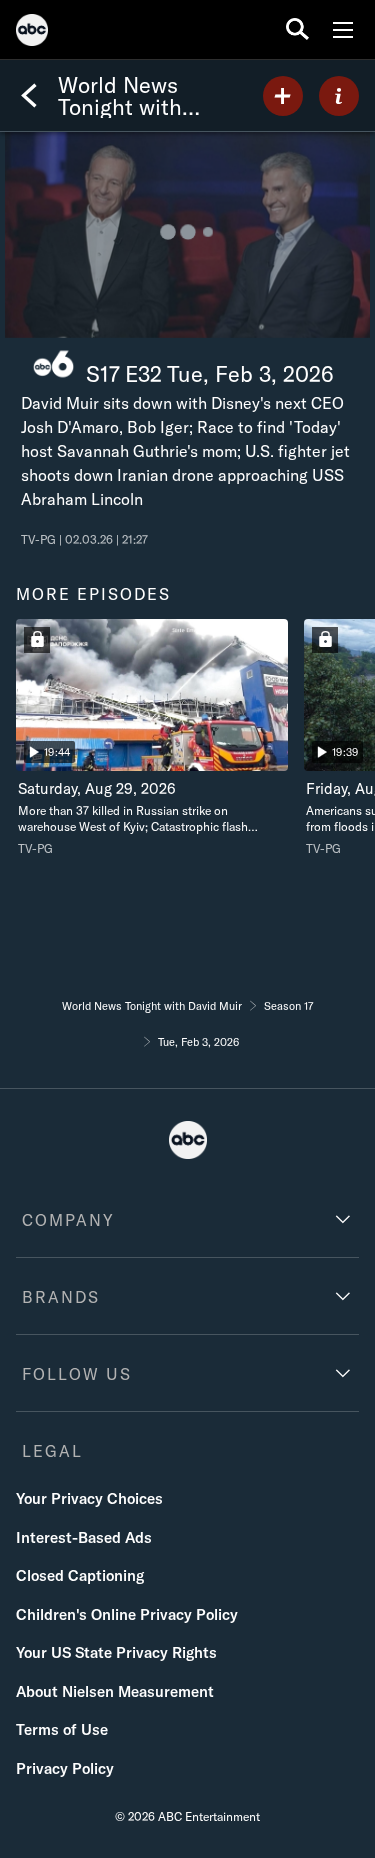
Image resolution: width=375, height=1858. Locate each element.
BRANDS (61, 1297)
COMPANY (68, 1220)
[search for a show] (297, 29)
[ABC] (32, 33)
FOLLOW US (77, 1374)
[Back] (29, 96)
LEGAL (52, 1451)
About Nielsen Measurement (115, 1691)
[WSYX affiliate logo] (53, 364)
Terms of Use (62, 1729)
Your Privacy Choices (89, 1498)
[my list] (283, 96)
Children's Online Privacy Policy (127, 1614)
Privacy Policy (65, 1768)
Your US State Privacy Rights (116, 1652)
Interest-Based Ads (84, 1537)
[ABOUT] (339, 96)
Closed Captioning (80, 1575)
